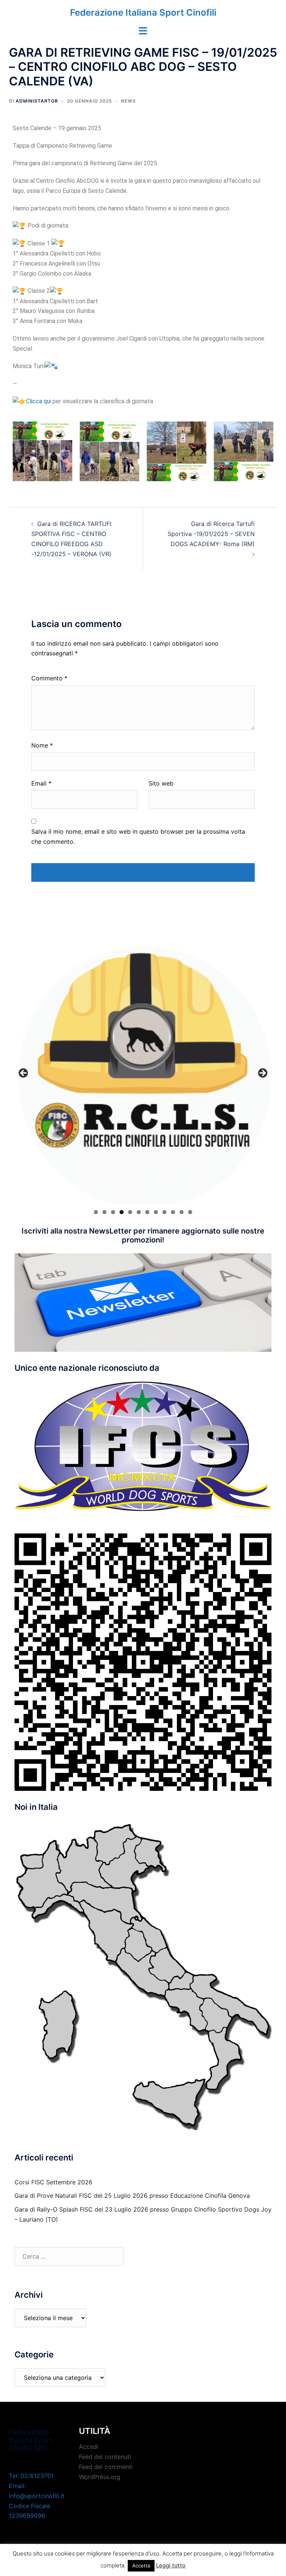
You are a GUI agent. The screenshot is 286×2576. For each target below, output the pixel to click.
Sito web (161, 783)
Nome (42, 745)
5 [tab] (130, 1212)
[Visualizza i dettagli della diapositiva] (143, 1075)
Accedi (89, 2447)
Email (41, 783)
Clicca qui (39, 401)
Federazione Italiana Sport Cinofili (143, 12)
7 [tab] (147, 1212)
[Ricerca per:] (69, 2256)
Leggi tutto (171, 2565)
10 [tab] (173, 1212)
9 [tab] (164, 1212)
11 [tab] (182, 1212)
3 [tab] (113, 1212)
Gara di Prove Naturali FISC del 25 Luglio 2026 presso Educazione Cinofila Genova (132, 2196)
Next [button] (262, 1074)
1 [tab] (96, 1212)
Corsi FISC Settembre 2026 (53, 2182)
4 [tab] (122, 1212)
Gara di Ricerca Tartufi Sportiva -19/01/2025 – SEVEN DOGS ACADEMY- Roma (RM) (211, 534)
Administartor (37, 101)
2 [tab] (104, 1212)
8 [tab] (156, 1212)
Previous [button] (24, 1074)
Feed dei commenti (106, 2467)
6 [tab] (139, 1212)
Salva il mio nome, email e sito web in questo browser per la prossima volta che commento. (138, 836)
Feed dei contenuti (105, 2457)
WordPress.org (100, 2477)
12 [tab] (190, 1212)
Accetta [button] (141, 2566)
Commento (49, 678)
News (128, 101)
